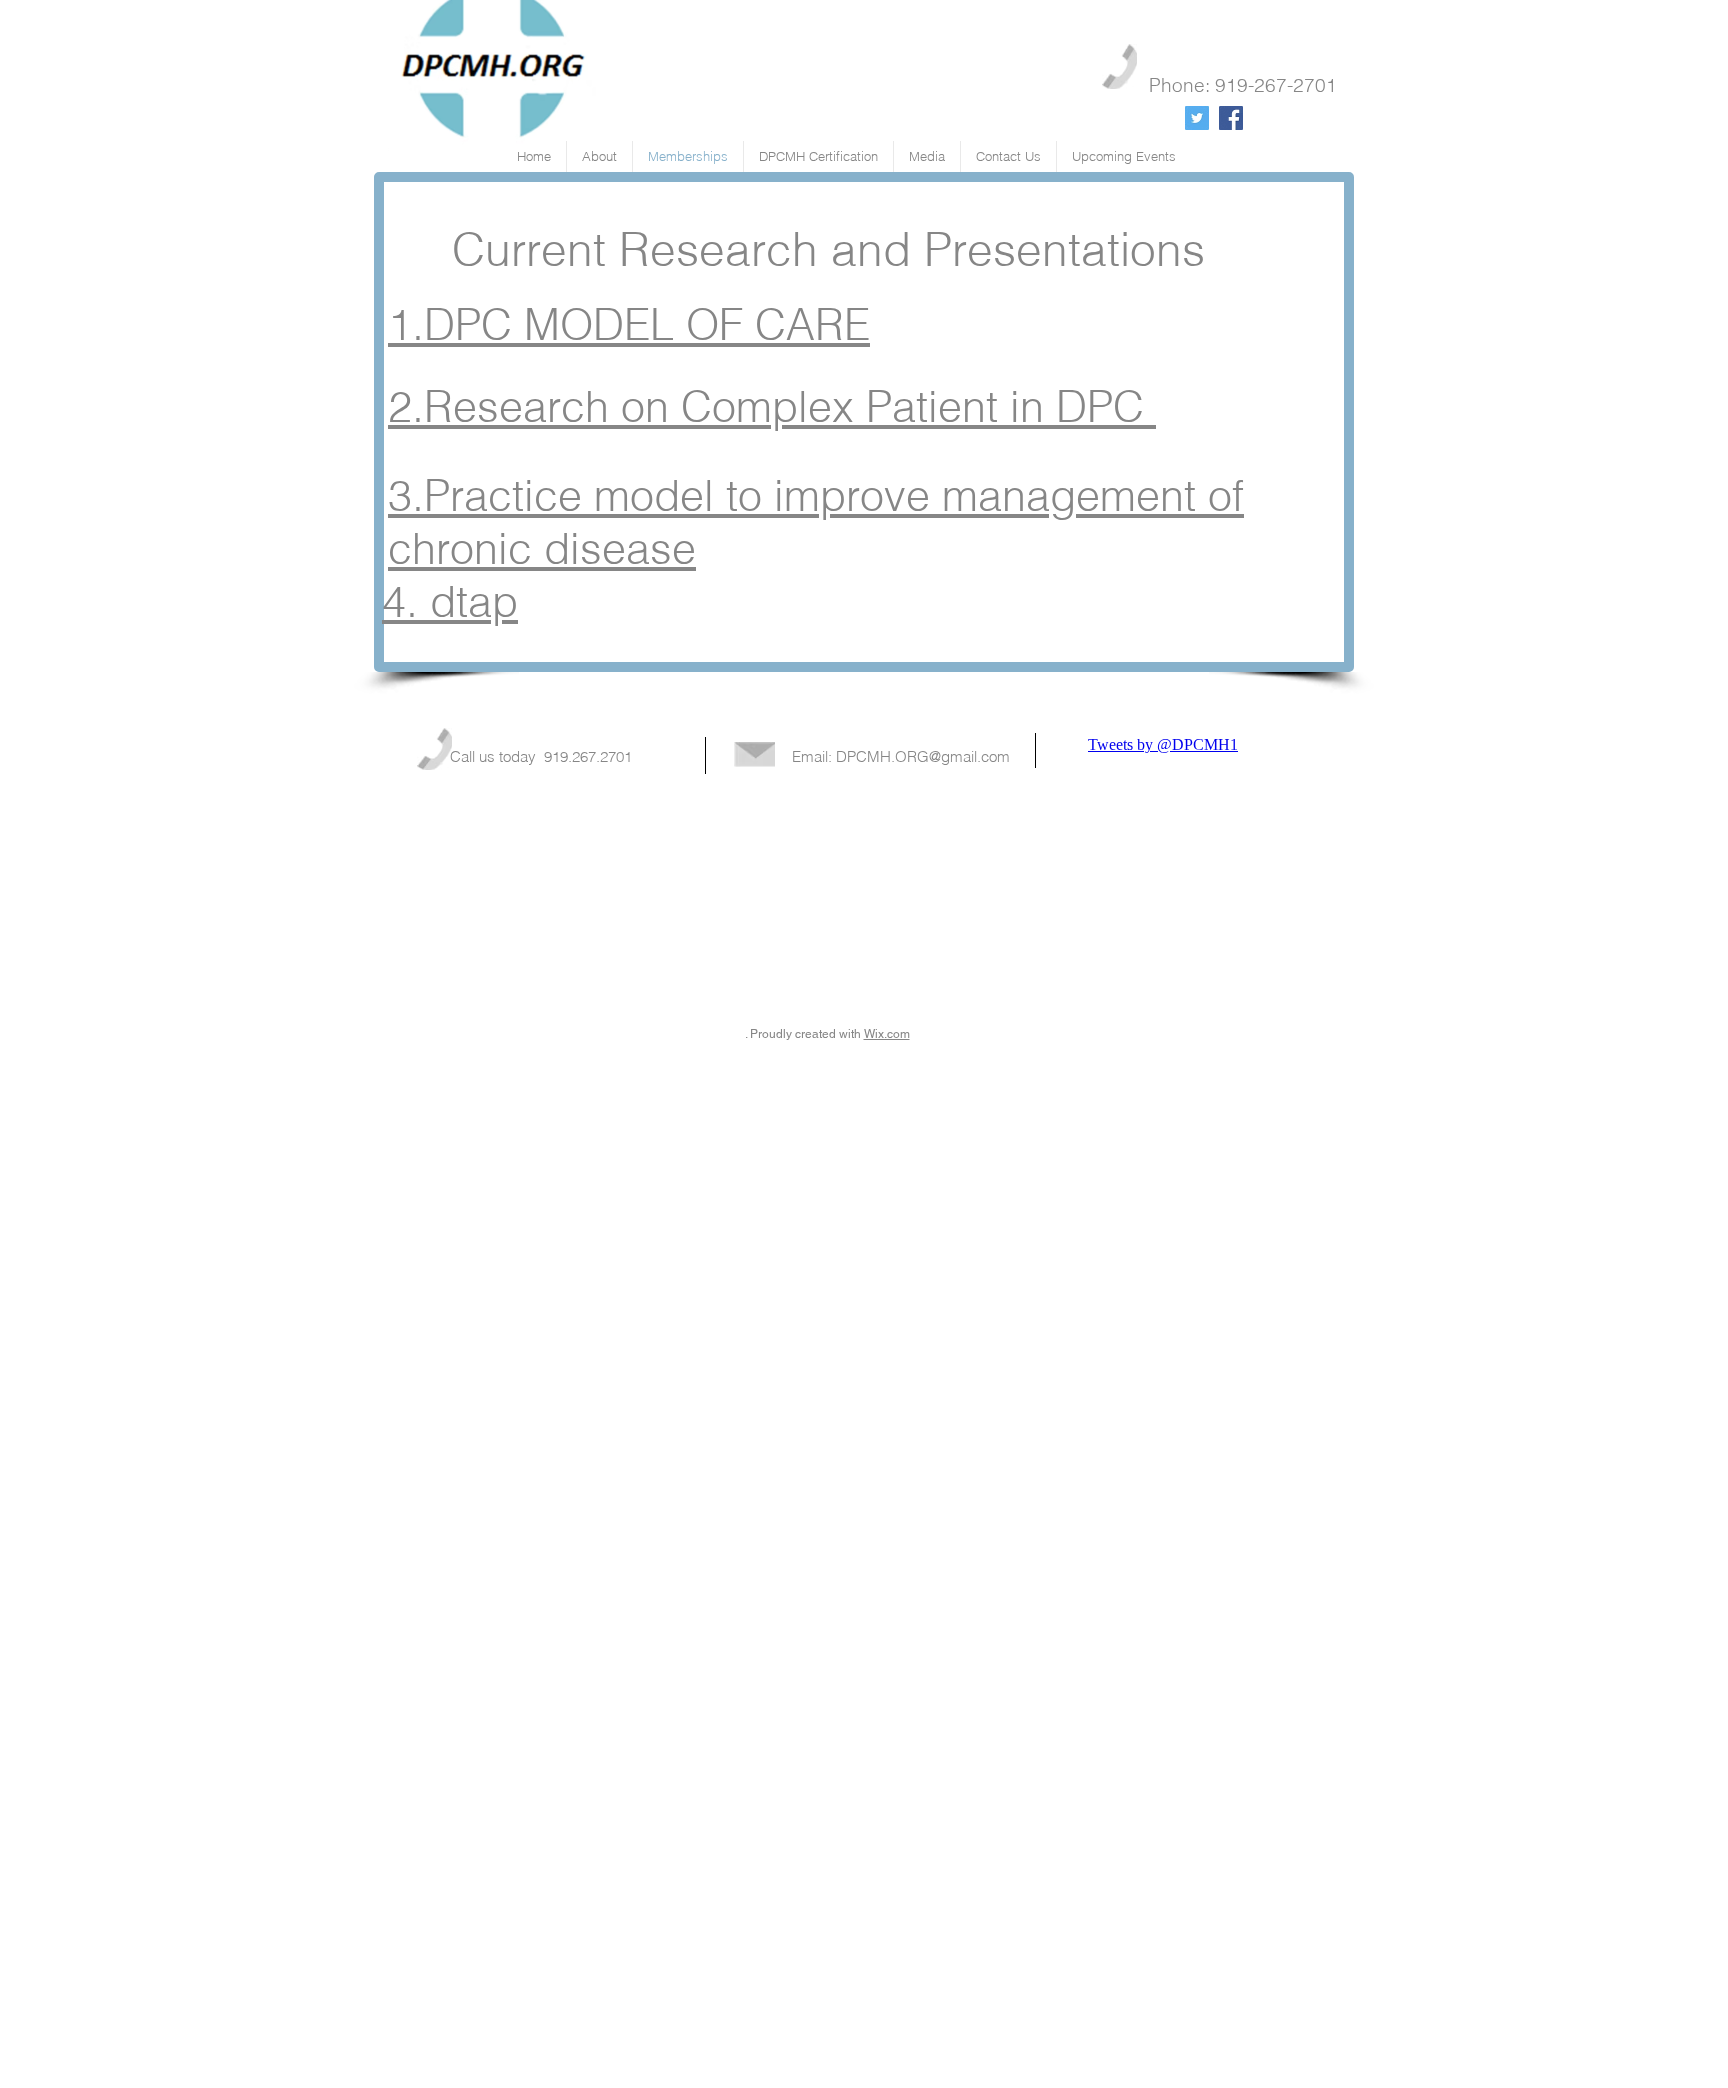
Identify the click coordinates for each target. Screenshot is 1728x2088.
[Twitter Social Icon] (1197, 118)
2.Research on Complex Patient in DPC (772, 406)
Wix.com (887, 1034)
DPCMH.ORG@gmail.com (923, 756)
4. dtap (450, 601)
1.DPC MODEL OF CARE (629, 324)
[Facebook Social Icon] (1231, 118)
